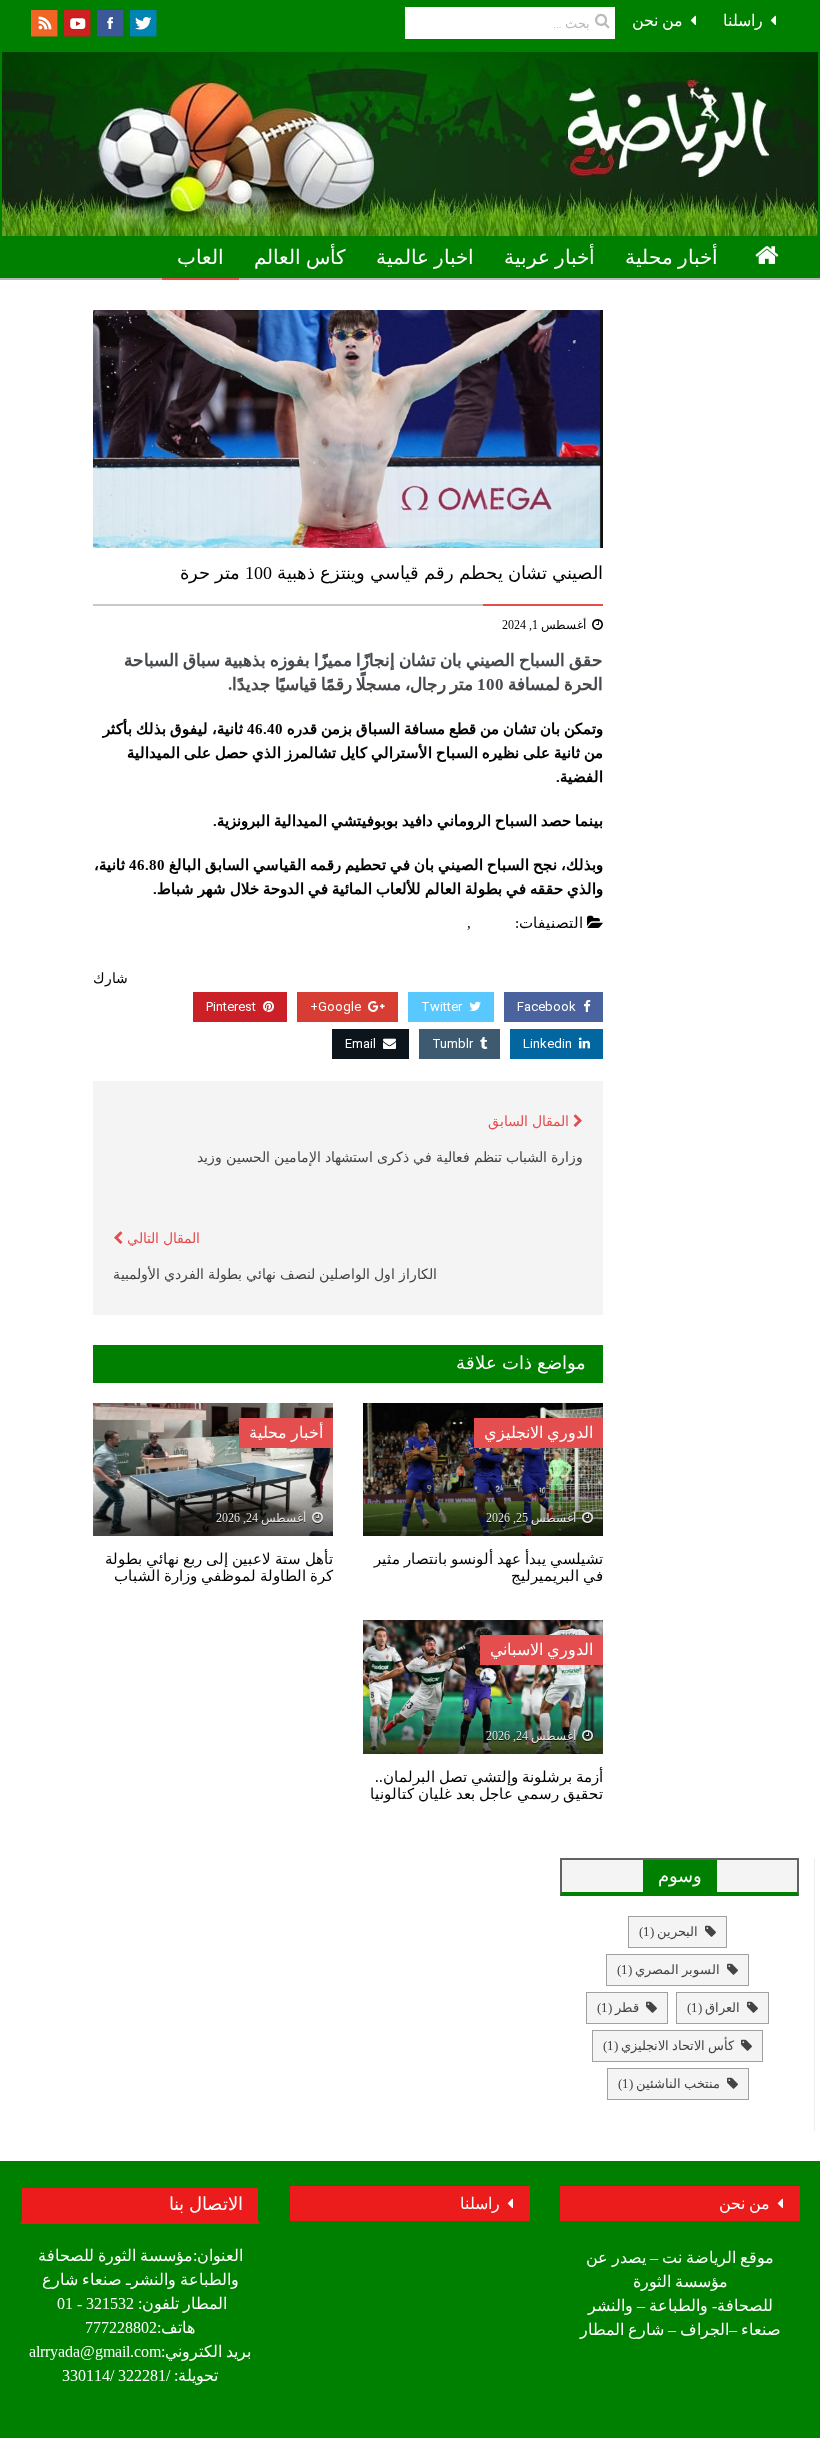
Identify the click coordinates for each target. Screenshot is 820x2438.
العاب (200, 257)
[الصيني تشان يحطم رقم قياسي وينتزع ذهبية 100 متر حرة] (348, 429)
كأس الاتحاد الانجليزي (668, 2045)
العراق (713, 2007)
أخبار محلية (671, 257)
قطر (618, 2007)
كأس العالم (300, 257)
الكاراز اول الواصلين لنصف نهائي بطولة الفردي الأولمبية (275, 1274)
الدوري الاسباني (541, 1649)
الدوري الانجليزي (538, 1432)
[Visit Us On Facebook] (109, 21)
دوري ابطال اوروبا (709, 301)
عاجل (445, 923)
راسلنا (743, 20)
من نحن (657, 20)
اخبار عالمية (425, 257)
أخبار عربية (549, 257)
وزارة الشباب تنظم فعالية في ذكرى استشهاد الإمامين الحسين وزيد (390, 1157)
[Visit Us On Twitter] (142, 21)
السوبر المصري (668, 1969)
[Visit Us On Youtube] (76, 21)
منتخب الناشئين (669, 2083)
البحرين (668, 1931)
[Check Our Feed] (43, 21)
